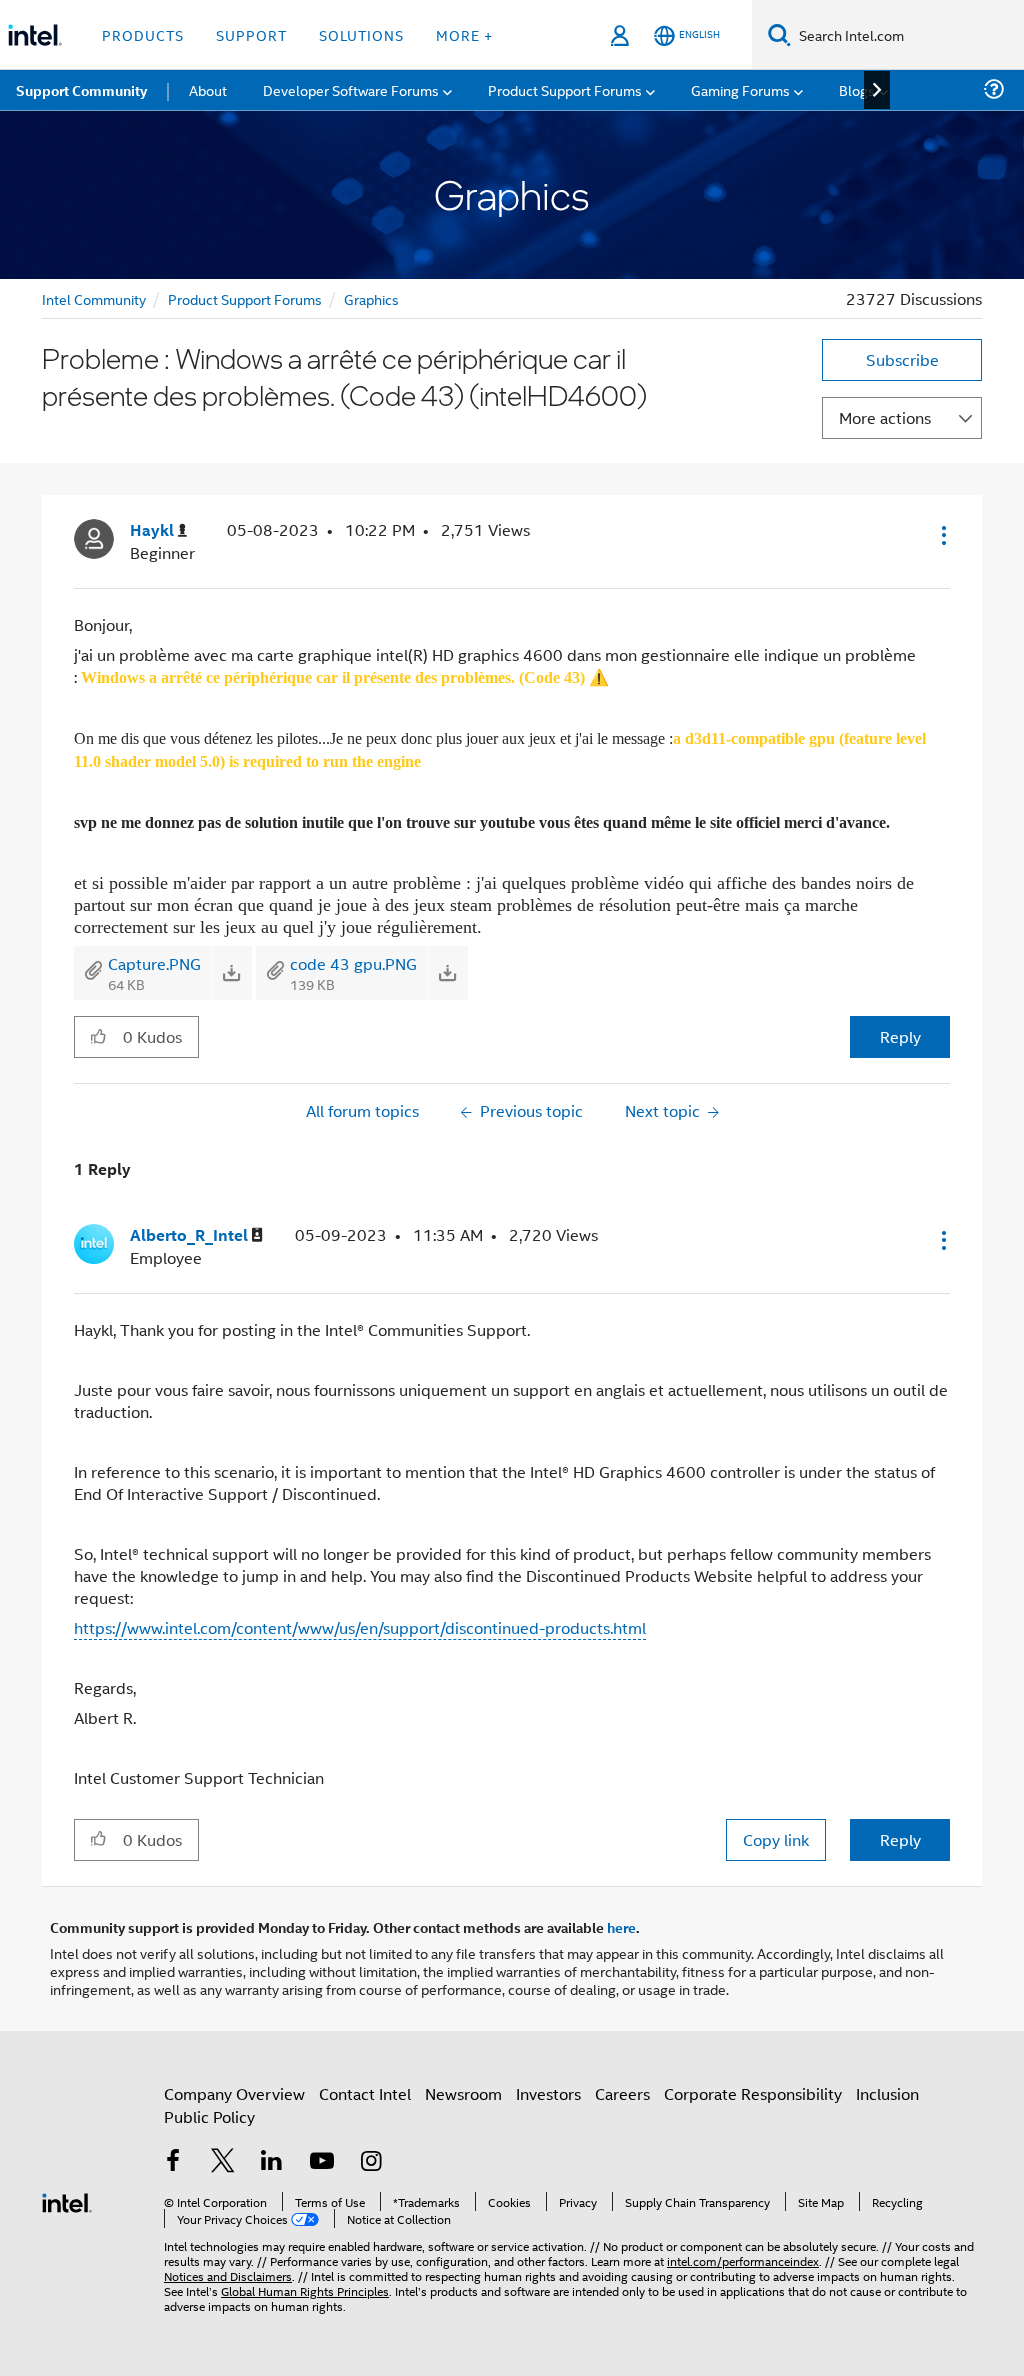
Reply (900, 1036)
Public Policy (209, 2116)
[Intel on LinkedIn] (272, 2162)
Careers (622, 2093)
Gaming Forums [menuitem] (740, 89)
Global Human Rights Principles (305, 2290)
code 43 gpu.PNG (353, 963)
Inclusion (887, 2093)
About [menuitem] (208, 89)
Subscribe (902, 359)
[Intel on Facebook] (173, 2162)
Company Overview (234, 2093)
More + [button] (464, 34)
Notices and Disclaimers (228, 2275)
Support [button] (251, 34)
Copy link (776, 1839)
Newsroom (463, 2093)
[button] (942, 535)
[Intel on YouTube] (322, 2162)
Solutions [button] (361, 34)
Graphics (371, 298)
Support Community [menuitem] (81, 90)
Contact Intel (365, 2093)
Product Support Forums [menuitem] (565, 89)
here (621, 1927)
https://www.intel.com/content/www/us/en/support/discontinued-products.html (360, 1627)
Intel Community (94, 298)
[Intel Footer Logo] (67, 2200)
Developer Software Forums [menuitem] (351, 89)
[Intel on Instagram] (371, 2162)
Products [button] (143, 34)
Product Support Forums (245, 298)
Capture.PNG (154, 963)
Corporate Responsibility (753, 2093)
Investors (548, 2093)
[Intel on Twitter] (223, 2162)
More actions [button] (885, 417)
